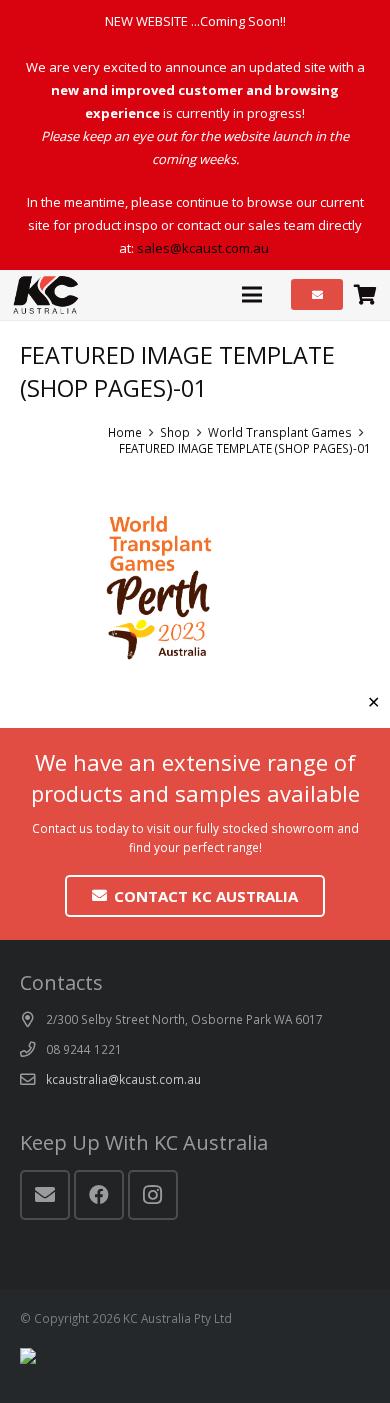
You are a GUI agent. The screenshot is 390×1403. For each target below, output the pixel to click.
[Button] (317, 294)
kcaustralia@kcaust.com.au (123, 1079)
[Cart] (365, 295)
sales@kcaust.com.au (203, 248)
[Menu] (252, 295)
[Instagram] (153, 1195)
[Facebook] (99, 1195)
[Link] (46, 295)
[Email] (45, 1195)
